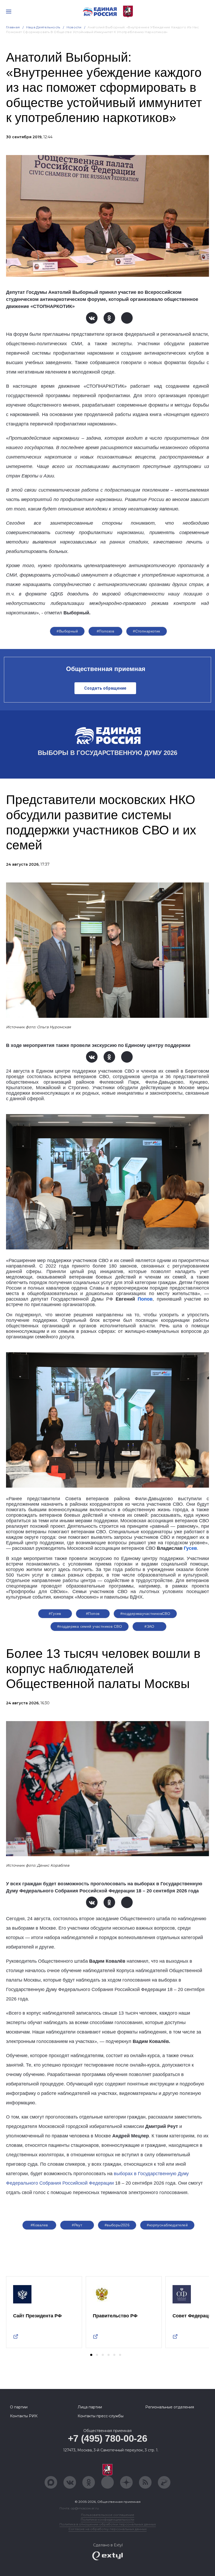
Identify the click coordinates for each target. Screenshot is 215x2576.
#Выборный (67, 631)
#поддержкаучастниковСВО (145, 1614)
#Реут (77, 2225)
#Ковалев (39, 2225)
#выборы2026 (117, 2225)
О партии (19, 2407)
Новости (74, 27)
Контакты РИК (24, 2416)
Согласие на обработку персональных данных (107, 2529)
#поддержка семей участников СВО (90, 1626)
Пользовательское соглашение (108, 2515)
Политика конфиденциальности (107, 2519)
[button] (91, 2355)
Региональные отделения (170, 2407)
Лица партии (90, 2407)
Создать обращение (105, 688)
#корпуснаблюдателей (167, 2225)
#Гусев (55, 1614)
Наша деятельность (43, 27)
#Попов (93, 1614)
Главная (13, 27)
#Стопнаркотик (146, 631)
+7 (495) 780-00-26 (108, 2438)
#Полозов (105, 631)
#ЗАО (149, 1626)
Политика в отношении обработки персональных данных (108, 2524)
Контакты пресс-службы (101, 2416)
